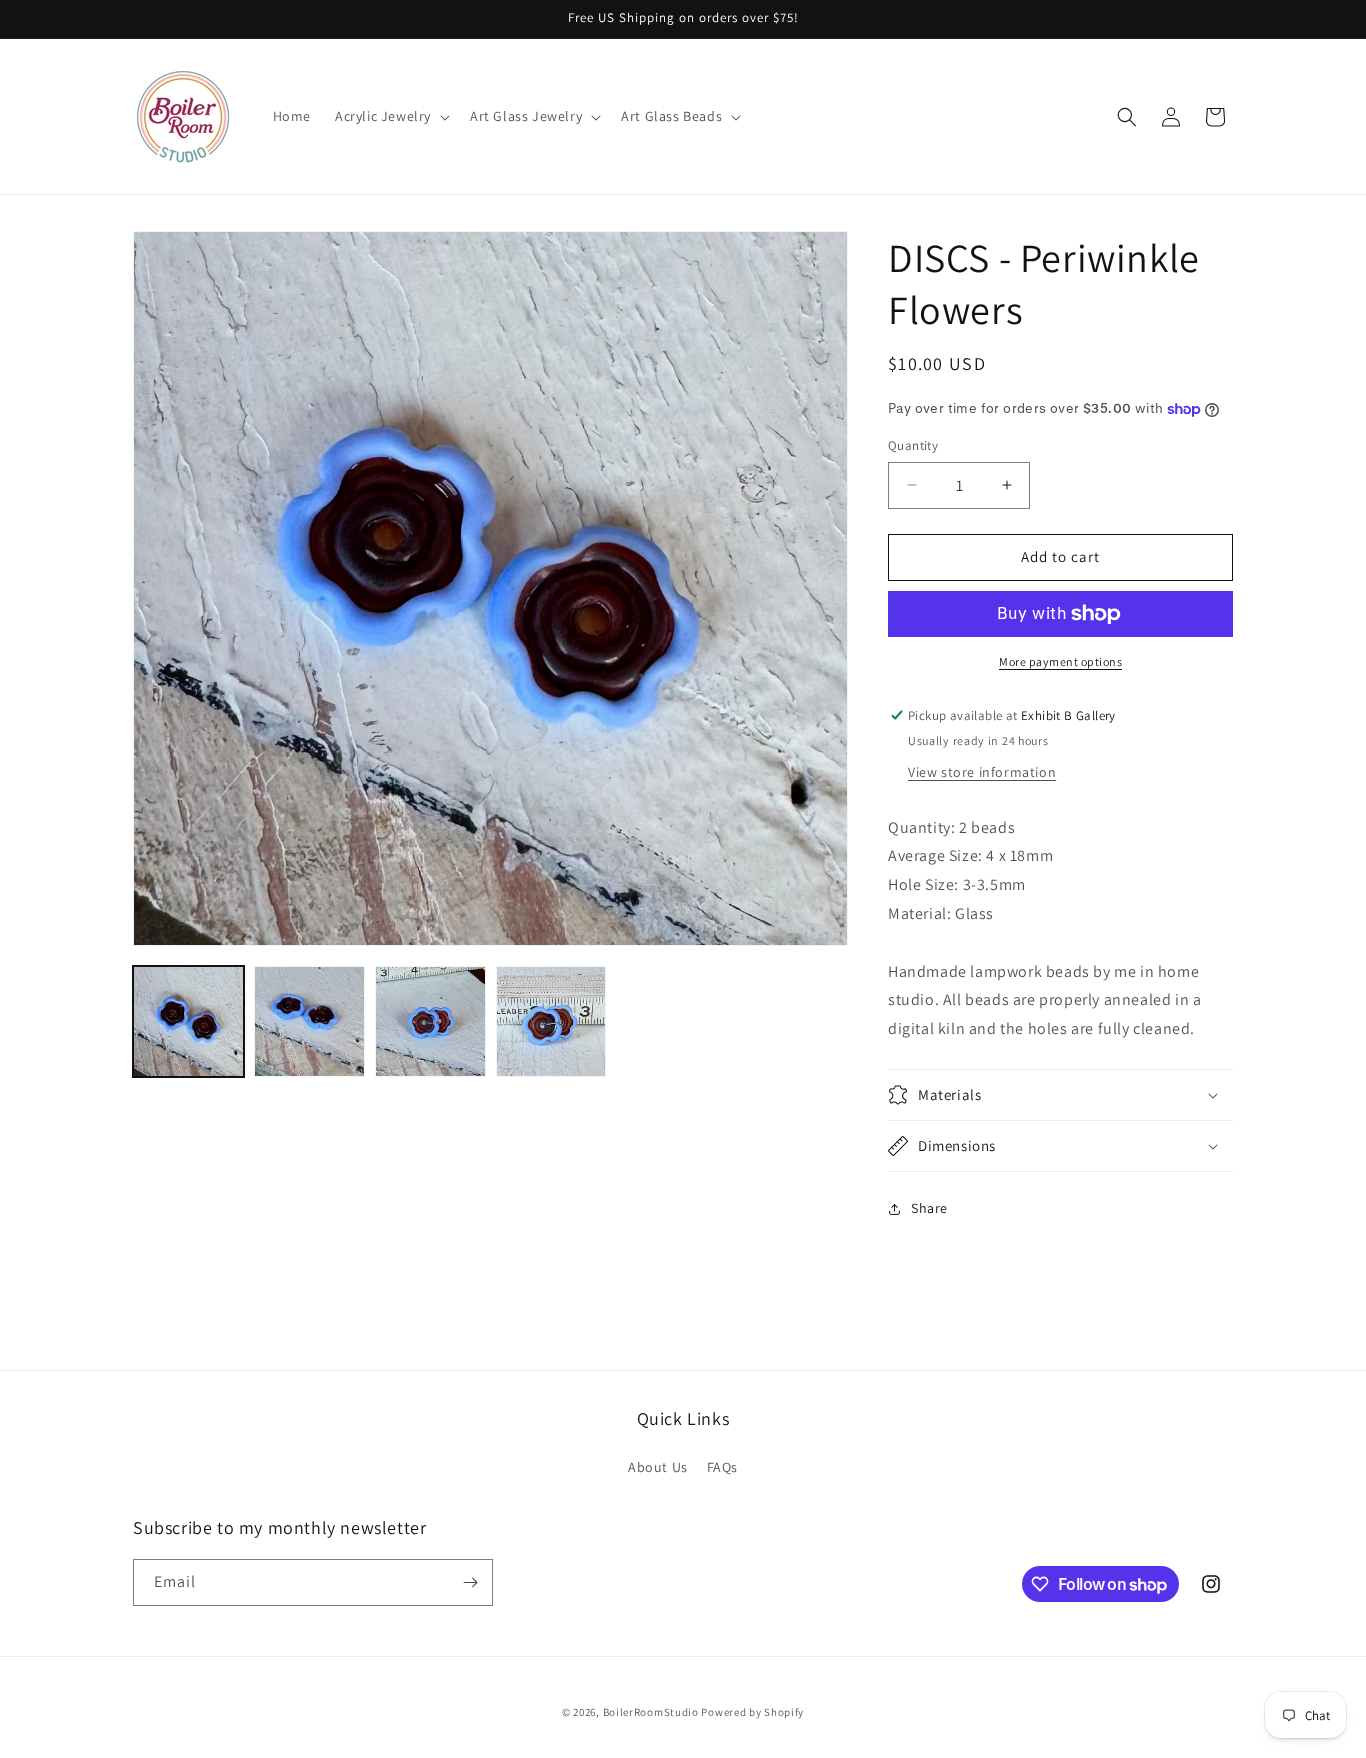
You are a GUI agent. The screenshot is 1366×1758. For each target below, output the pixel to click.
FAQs (722, 1467)
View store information (982, 772)
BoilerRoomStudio (651, 1712)
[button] (390, 116)
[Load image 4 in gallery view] (551, 1021)
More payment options (1060, 661)
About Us (658, 1467)
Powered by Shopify (752, 1712)
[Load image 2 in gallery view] (309, 1021)
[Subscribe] (470, 1582)
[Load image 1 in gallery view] (188, 1021)
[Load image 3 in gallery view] (430, 1021)
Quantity (913, 445)
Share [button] (929, 1208)
